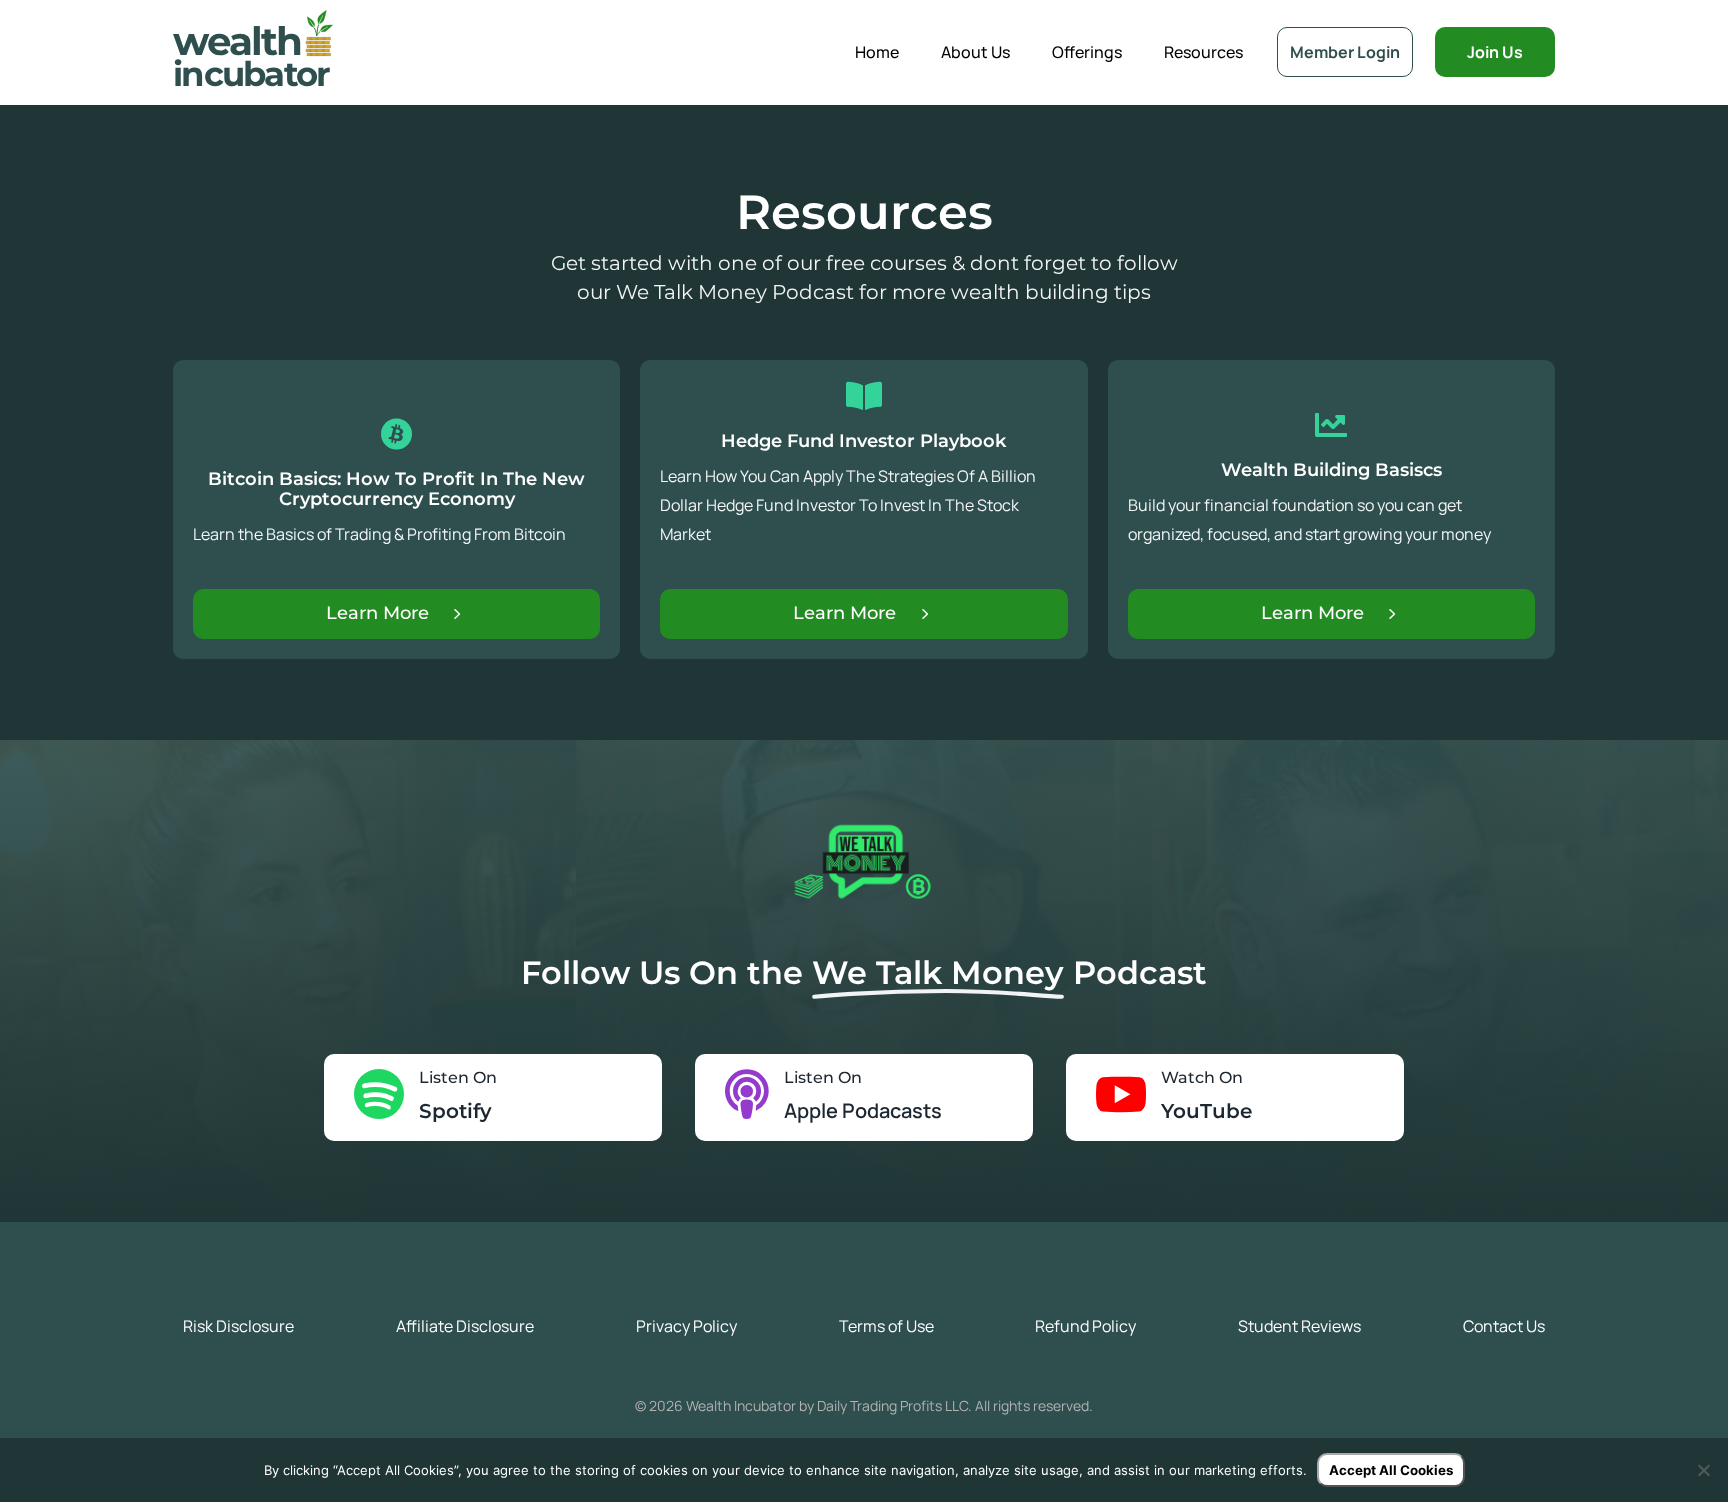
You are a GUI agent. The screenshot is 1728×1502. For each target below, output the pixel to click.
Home (877, 52)
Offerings (1087, 52)
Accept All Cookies (1391, 1470)
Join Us (1495, 52)
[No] (1703, 1470)
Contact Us (1504, 1326)
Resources (1203, 52)
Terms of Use (886, 1326)
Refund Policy (1085, 1326)
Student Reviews (1299, 1326)
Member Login (1345, 52)
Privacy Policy (686, 1326)
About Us (975, 52)
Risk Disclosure (238, 1326)
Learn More (377, 613)
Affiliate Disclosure (465, 1326)
